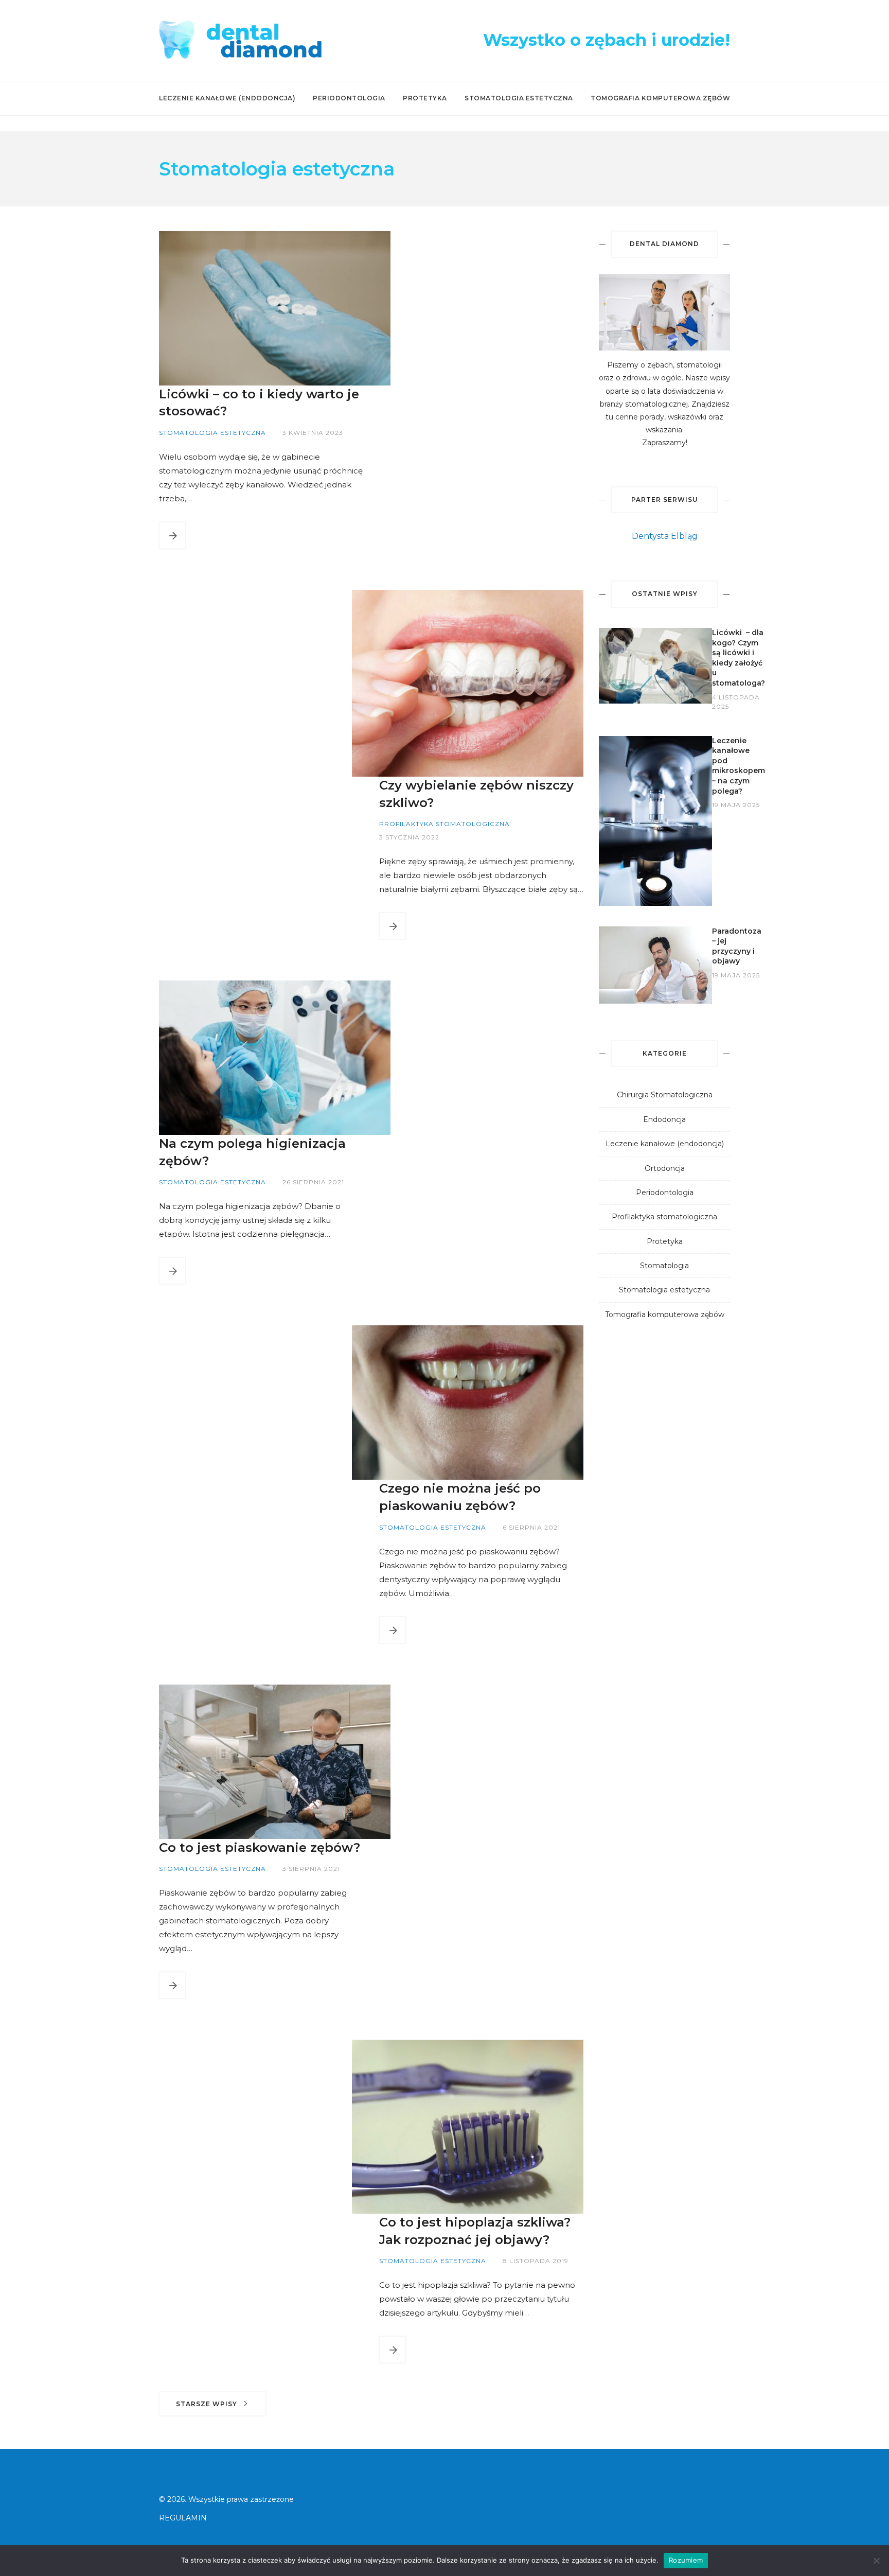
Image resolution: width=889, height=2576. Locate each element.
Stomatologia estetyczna (519, 98)
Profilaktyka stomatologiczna (664, 1217)
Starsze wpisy (208, 2404)
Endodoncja (664, 1119)
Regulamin (183, 2518)
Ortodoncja (665, 1168)
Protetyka (425, 98)
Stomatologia (664, 1266)
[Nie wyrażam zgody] (876, 2561)
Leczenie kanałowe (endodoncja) (227, 98)
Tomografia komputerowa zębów (660, 98)
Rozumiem (686, 2560)
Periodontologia (349, 98)
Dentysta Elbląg (665, 536)
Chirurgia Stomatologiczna (665, 1095)
